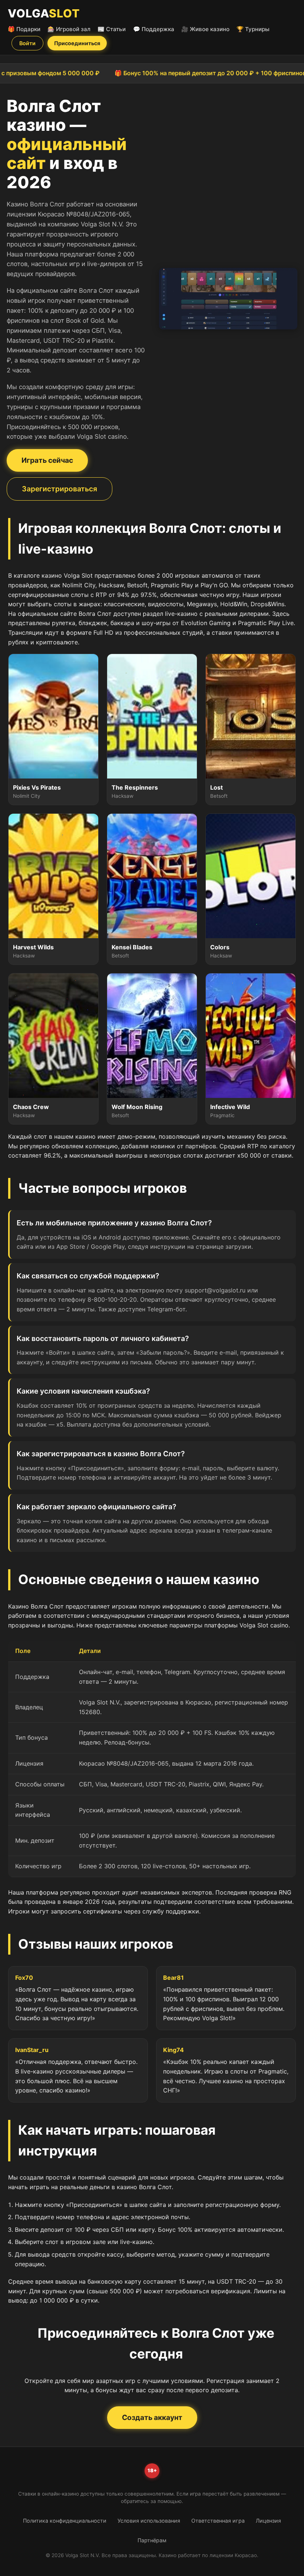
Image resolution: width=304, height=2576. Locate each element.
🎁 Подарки (24, 29)
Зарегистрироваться (60, 489)
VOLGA (44, 13)
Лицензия (268, 2521)
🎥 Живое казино (205, 29)
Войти (27, 43)
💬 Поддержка (154, 29)
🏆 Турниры (253, 29)
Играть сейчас (47, 460)
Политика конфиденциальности (65, 2521)
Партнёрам (152, 2540)
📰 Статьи (112, 29)
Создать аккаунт (152, 2417)
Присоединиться (77, 43)
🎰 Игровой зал (69, 29)
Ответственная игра (218, 2521)
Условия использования (149, 2521)
